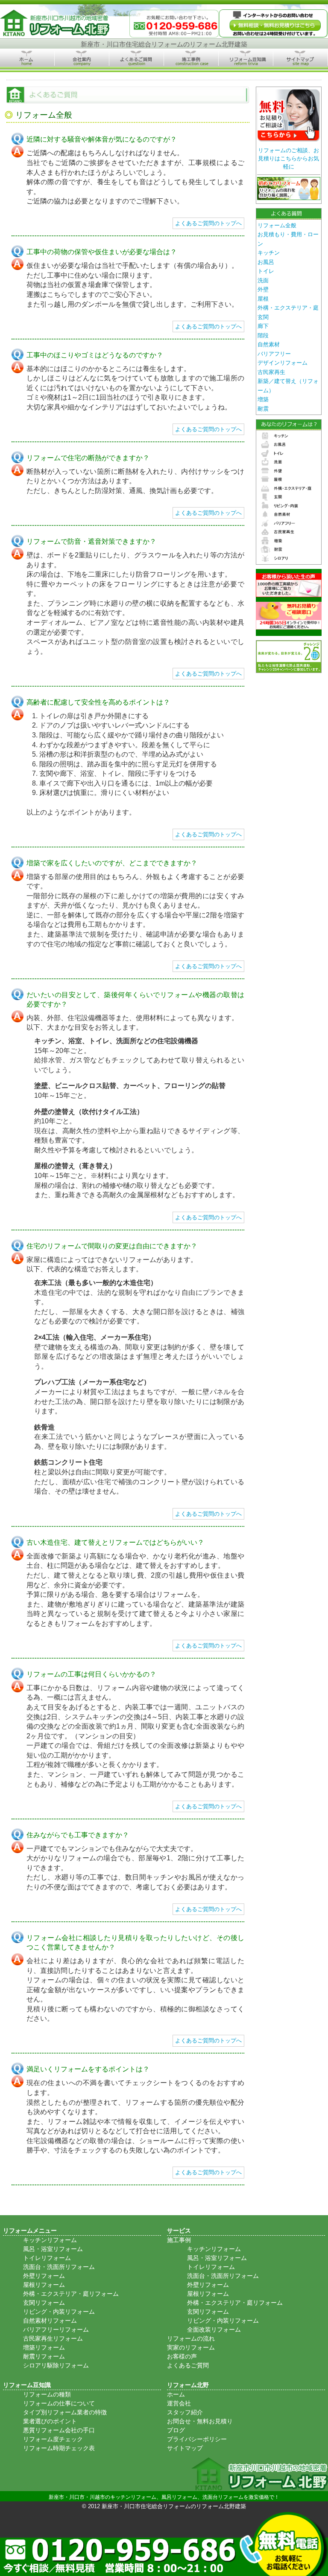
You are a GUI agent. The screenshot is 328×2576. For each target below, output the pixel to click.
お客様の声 (182, 2356)
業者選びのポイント (50, 2421)
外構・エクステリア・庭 (288, 308)
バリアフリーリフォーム (56, 2329)
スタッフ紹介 (185, 2412)
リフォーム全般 (277, 225)
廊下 (263, 326)
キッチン (269, 253)
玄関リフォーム (44, 2303)
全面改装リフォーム (214, 2329)
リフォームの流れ (191, 2338)
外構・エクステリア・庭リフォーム (71, 2294)
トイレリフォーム (47, 2258)
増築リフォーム (44, 2347)
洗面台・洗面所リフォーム (59, 2267)
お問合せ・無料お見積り (200, 2421)
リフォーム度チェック (53, 2439)
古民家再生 (271, 372)
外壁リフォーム (44, 2276)
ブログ (176, 2430)
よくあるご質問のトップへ (208, 223)
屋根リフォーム (44, 2285)
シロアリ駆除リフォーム (56, 2365)
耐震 (263, 409)
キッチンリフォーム (50, 2240)
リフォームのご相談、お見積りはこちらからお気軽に (288, 158)
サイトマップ (185, 2448)
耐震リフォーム (44, 2356)
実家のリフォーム (191, 2347)
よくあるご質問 (188, 2365)
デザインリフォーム (283, 363)
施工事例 (179, 2240)
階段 (263, 335)
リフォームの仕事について (59, 2403)
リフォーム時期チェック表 (59, 2448)
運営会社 (179, 2403)
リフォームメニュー (30, 2231)
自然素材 (269, 344)
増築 (263, 399)
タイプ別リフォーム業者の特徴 (65, 2412)
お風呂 (266, 262)
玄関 (263, 317)
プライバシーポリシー (197, 2439)
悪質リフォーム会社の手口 (59, 2430)
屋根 (263, 299)
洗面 (263, 280)
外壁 (263, 289)
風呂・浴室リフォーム (53, 2249)
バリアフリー (274, 354)
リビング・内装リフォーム (59, 2312)
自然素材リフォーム (50, 2321)
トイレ (266, 271)
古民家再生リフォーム (53, 2338)
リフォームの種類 (47, 2394)
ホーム (176, 2394)
